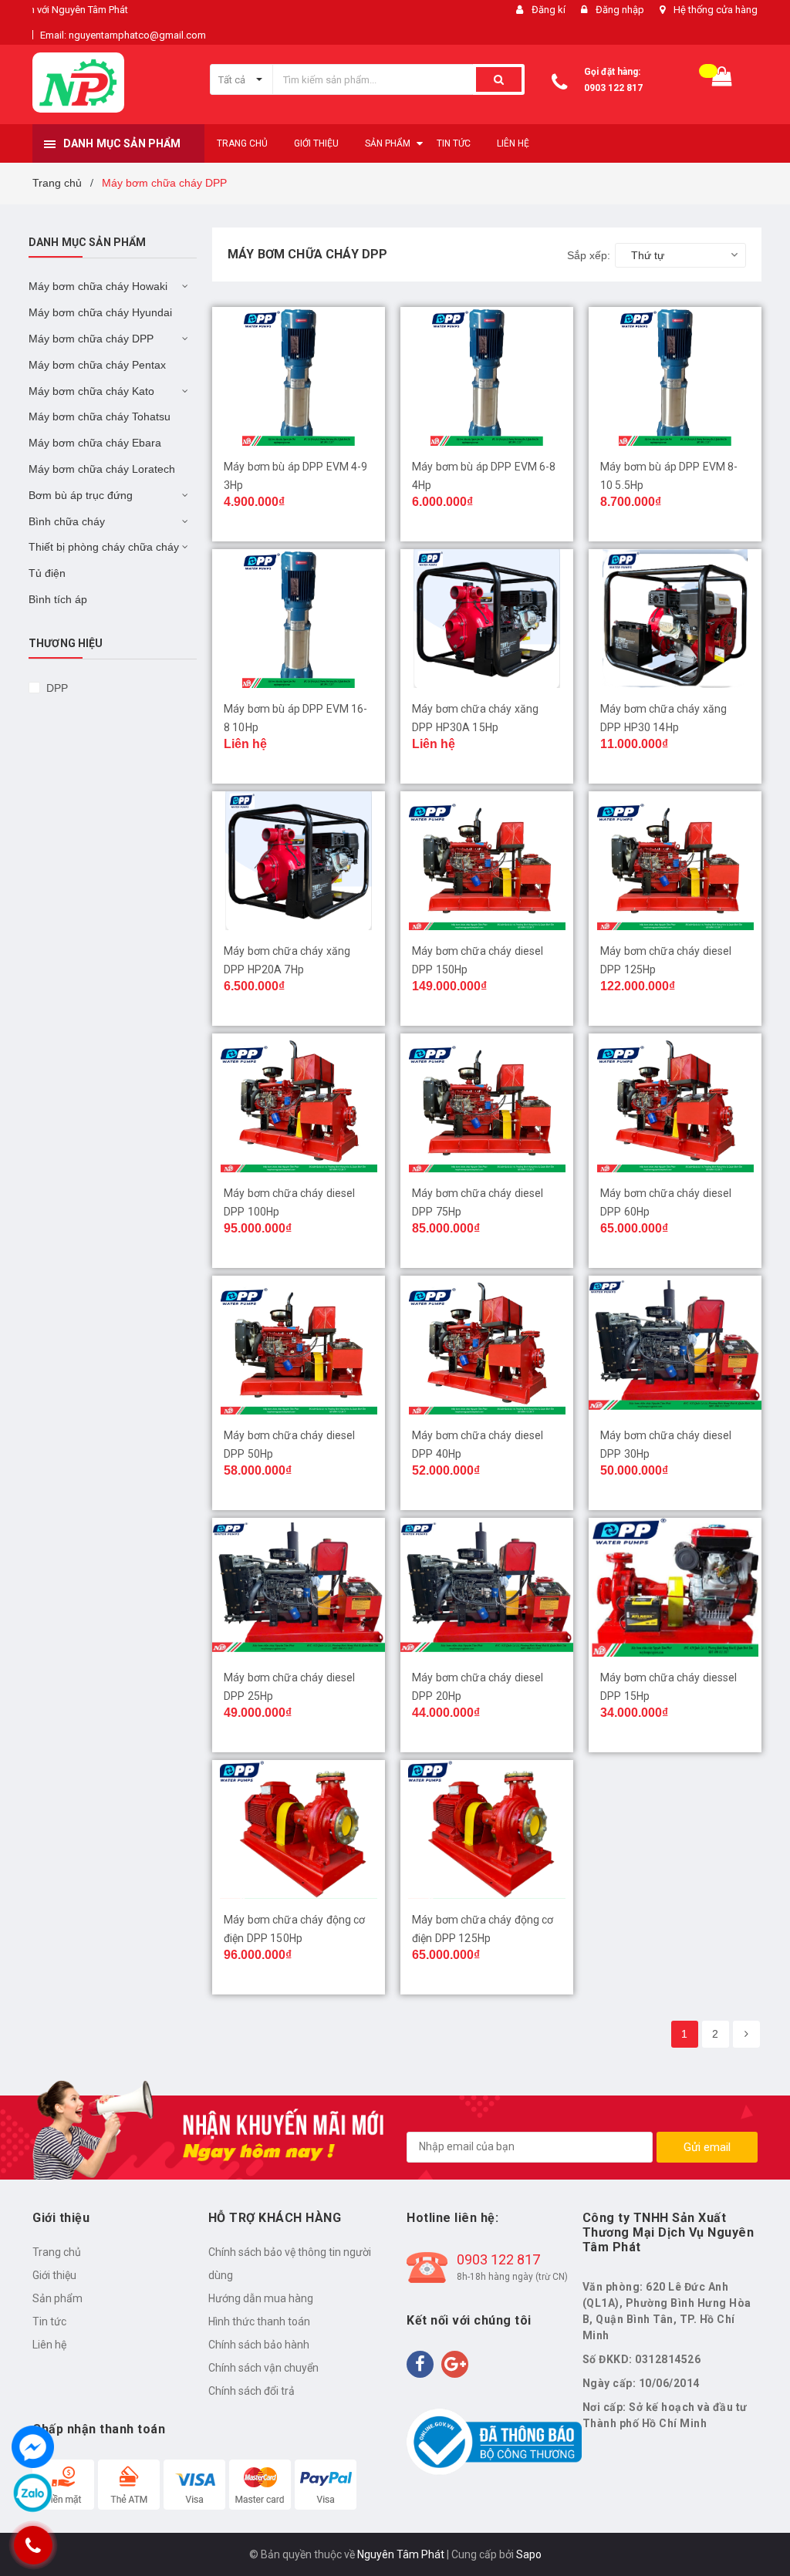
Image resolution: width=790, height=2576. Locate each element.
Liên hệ (49, 2345)
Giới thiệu (54, 2275)
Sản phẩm (57, 2298)
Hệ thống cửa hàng (716, 10)
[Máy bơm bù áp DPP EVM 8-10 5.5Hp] (675, 376)
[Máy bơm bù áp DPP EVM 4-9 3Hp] (299, 376)
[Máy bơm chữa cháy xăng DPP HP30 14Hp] (675, 619)
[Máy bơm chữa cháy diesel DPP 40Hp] (487, 1345)
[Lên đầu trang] (755, 2530)
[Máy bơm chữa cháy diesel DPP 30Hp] (675, 1345)
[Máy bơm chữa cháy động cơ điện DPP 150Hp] (299, 1829)
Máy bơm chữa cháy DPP (91, 339)
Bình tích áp (58, 599)
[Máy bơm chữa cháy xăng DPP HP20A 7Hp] (299, 861)
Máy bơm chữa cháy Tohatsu (100, 416)
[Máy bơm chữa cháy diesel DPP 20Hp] (487, 1587)
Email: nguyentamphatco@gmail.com (123, 35)
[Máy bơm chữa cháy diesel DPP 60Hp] (675, 1103)
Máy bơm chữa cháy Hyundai (100, 312)
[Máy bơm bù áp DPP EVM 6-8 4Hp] (487, 376)
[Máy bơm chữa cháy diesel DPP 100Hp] (299, 1103)
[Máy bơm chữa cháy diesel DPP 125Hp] (675, 861)
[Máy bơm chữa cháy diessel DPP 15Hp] (675, 1587)
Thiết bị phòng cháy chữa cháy (104, 547)
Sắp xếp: (589, 255)
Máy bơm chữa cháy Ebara (95, 443)
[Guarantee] (494, 2441)
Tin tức (49, 2321)
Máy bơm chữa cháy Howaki (98, 286)
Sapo (529, 2554)
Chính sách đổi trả (252, 2391)
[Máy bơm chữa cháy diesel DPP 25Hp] (299, 1587)
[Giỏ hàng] (722, 80)
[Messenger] (33, 2447)
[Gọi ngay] (32, 2546)
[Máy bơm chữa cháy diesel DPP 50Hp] (299, 1345)
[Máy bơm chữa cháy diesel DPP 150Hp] (487, 861)
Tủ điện (47, 573)
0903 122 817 (613, 88)
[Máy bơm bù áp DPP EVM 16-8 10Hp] (299, 619)
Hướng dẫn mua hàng (261, 2298)
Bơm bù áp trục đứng (81, 495)
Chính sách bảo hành (259, 2345)
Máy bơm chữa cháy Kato (91, 391)
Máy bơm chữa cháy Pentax (97, 365)
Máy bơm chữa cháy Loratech (102, 469)
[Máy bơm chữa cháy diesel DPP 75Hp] (487, 1103)
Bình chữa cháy (67, 521)
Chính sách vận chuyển (263, 2368)
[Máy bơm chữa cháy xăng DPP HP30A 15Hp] (487, 619)
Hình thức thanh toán (259, 2321)
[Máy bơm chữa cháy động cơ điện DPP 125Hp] (487, 1829)
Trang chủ (57, 2252)
